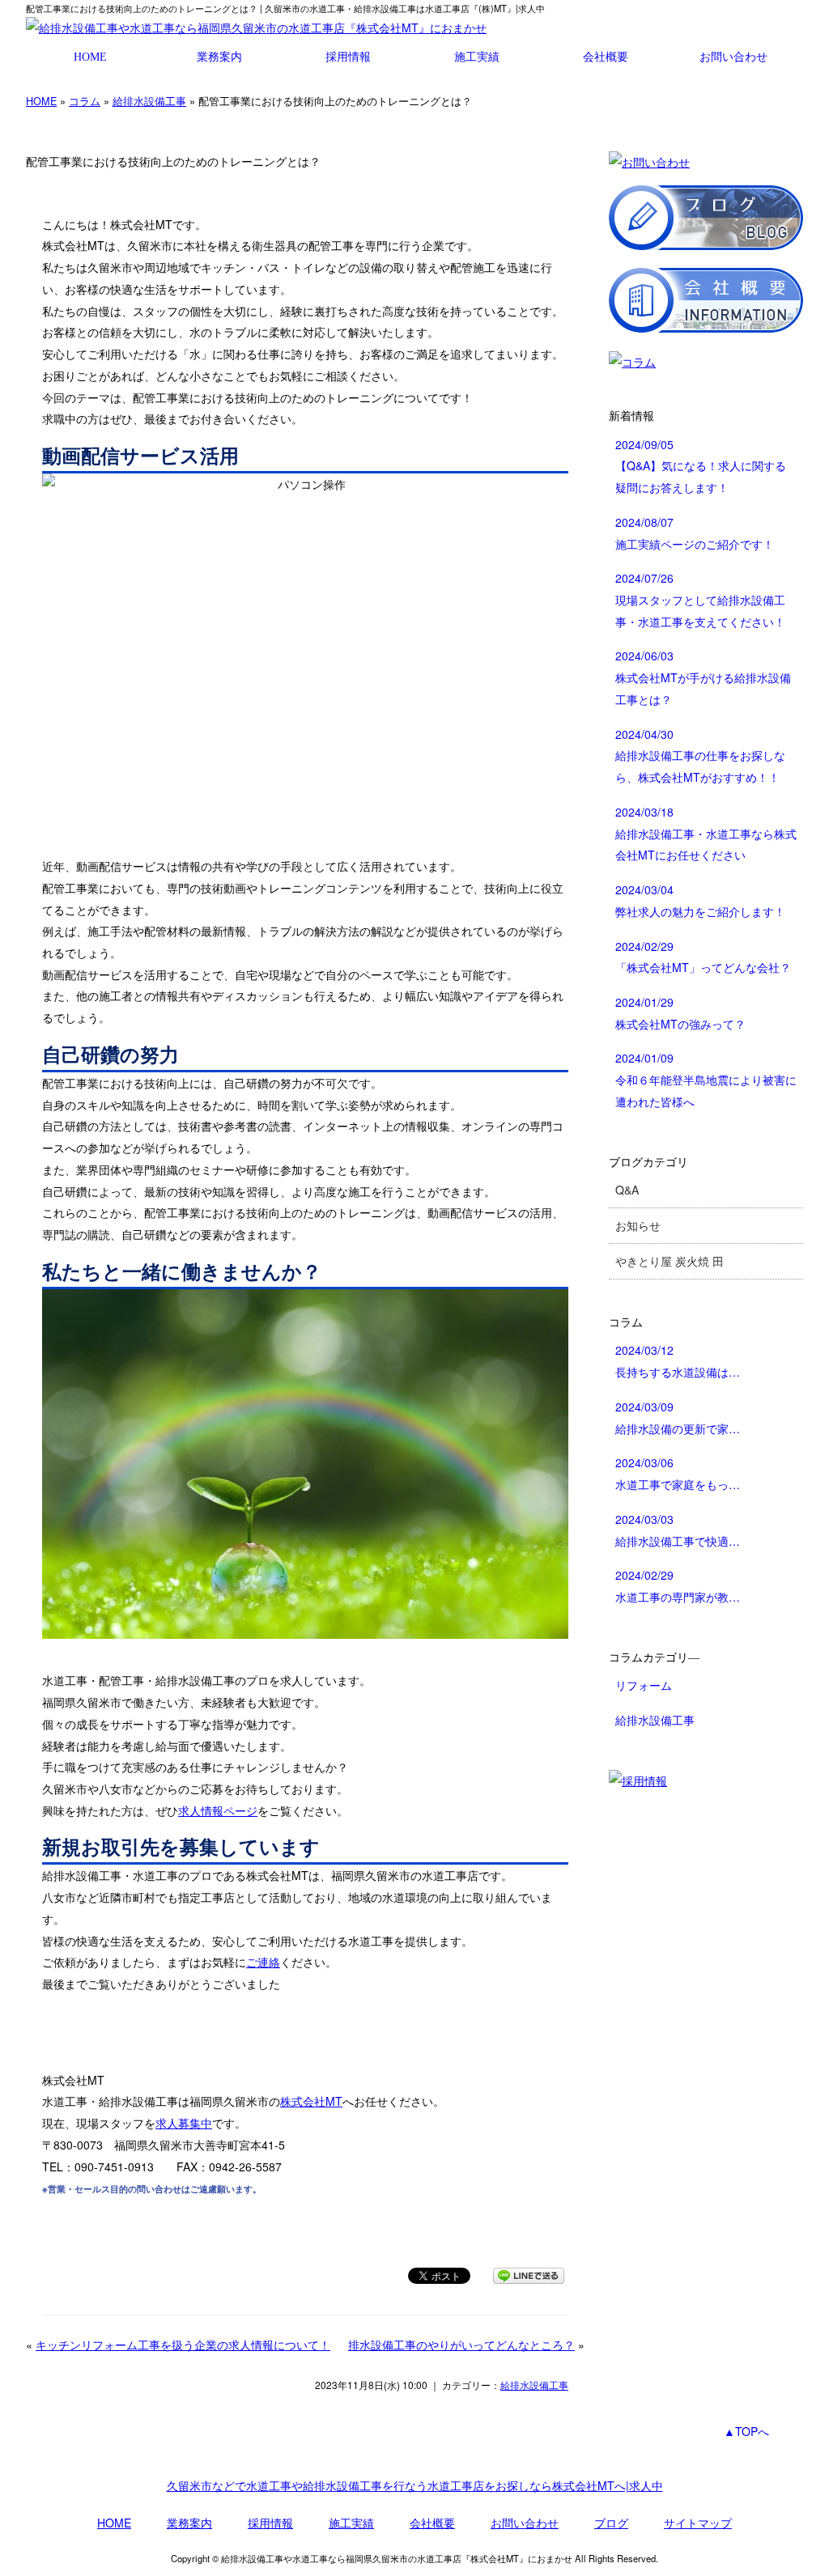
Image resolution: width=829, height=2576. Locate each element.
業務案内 (219, 57)
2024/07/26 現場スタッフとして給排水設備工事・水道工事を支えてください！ (700, 599)
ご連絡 (263, 1962)
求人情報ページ (218, 1810)
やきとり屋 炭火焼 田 (670, 1261)
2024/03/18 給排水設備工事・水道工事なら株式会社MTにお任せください (706, 833)
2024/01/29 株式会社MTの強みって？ (680, 1013)
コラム (85, 101)
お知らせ (638, 1225)
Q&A (627, 1190)
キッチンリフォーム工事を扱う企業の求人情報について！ (183, 2345)
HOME (90, 57)
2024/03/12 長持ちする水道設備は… (678, 1361)
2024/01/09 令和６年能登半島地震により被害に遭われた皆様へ (706, 1079)
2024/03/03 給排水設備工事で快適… (678, 1530)
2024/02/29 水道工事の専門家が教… (678, 1586)
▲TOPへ (746, 2431)
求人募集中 (184, 2123)
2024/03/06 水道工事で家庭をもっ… (678, 1473)
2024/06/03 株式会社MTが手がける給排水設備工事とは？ (703, 677)
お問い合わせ (733, 57)
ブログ (611, 2523)
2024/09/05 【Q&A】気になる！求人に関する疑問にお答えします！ (701, 466)
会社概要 (606, 57)
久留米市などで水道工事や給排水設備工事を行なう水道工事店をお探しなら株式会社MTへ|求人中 (415, 2485)
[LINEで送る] (529, 2275)
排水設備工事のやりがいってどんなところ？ (461, 2345)
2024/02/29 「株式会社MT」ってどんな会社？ (703, 957)
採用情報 (348, 57)
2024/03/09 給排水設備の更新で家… (678, 1417)
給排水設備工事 (149, 101)
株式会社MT (311, 2101)
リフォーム (644, 1685)
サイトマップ (698, 2523)
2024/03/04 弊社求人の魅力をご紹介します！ (700, 900)
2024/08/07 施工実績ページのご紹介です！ (695, 533)
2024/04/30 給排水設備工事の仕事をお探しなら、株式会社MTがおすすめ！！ (700, 755)
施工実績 (477, 57)
